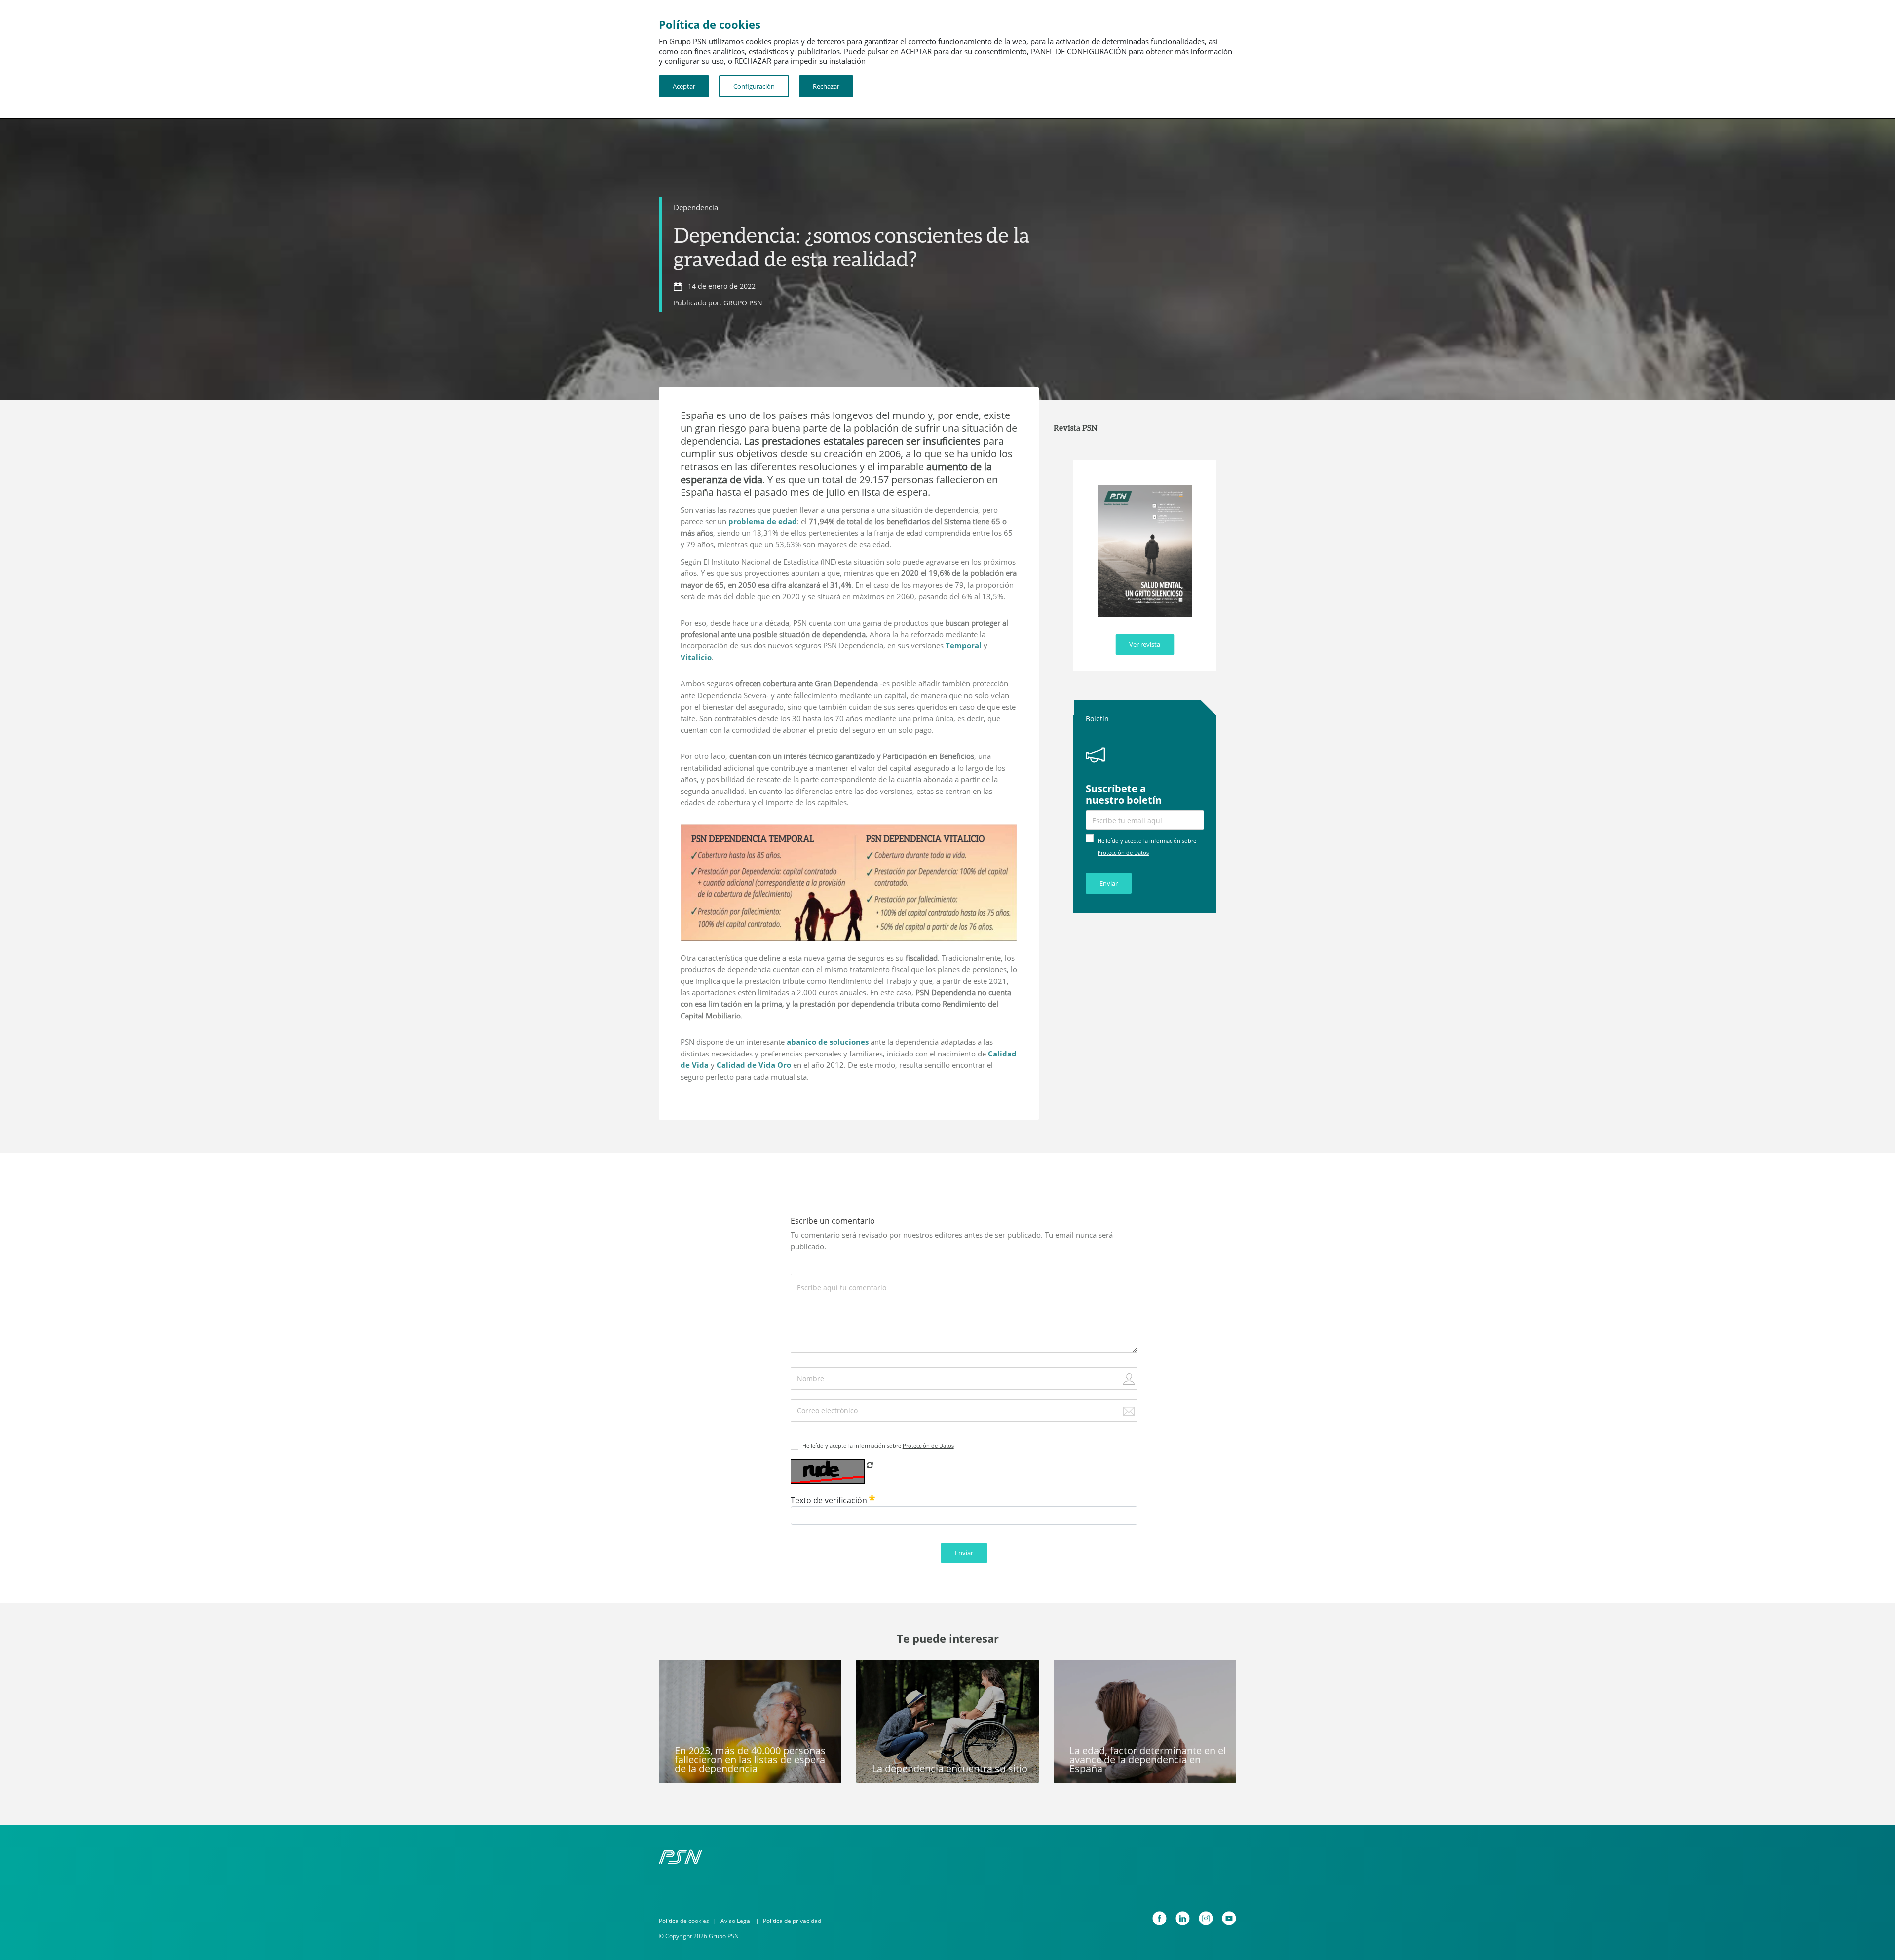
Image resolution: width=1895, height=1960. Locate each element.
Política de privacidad (792, 1921)
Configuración (754, 86)
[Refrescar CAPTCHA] (870, 1465)
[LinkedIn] (1183, 1918)
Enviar (1109, 883)
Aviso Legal (736, 1921)
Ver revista (1145, 644)
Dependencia (696, 207)
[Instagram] (1206, 1918)
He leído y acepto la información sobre (878, 1446)
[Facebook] (1159, 1918)
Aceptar (684, 86)
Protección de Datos (1123, 852)
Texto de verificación (830, 1500)
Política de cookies (684, 1921)
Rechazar (826, 86)
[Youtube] (1229, 1918)
